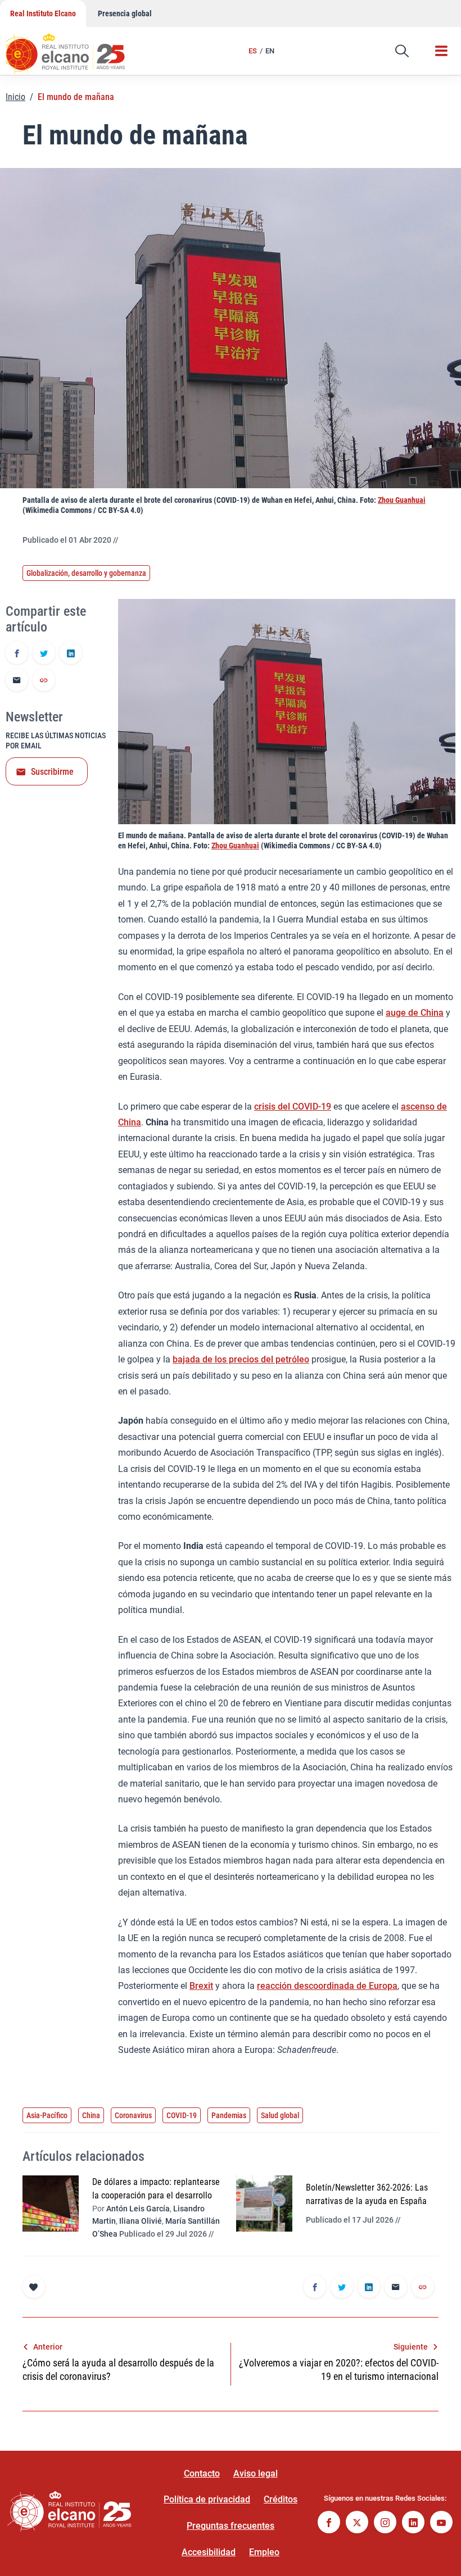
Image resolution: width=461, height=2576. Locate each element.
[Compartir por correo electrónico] (17, 681)
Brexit (201, 1986)
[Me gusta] (34, 2287)
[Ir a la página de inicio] (76, 48)
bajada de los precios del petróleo (241, 1359)
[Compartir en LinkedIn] (71, 654)
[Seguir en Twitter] (357, 2523)
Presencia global (125, 13)
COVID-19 (182, 2115)
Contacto (202, 2473)
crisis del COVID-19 (293, 1107)
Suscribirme (52, 772)
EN (270, 51)
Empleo (264, 2552)
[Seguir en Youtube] (441, 2523)
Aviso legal (256, 2473)
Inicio (15, 97)
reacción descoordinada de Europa (327, 1986)
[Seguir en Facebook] (329, 2523)
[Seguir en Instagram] (385, 2523)
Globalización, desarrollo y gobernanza (86, 573)
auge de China (415, 1013)
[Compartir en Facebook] (17, 654)
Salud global (280, 2115)
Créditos (281, 2499)
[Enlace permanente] (44, 681)
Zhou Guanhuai (402, 500)
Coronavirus (133, 2115)
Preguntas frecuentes (231, 2526)
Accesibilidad (209, 2552)
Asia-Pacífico (47, 2115)
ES (253, 51)
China (91, 2115)
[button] (402, 51)
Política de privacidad (207, 2499)
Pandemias (229, 2115)
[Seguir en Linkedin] (413, 2523)
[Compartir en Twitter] (44, 654)
